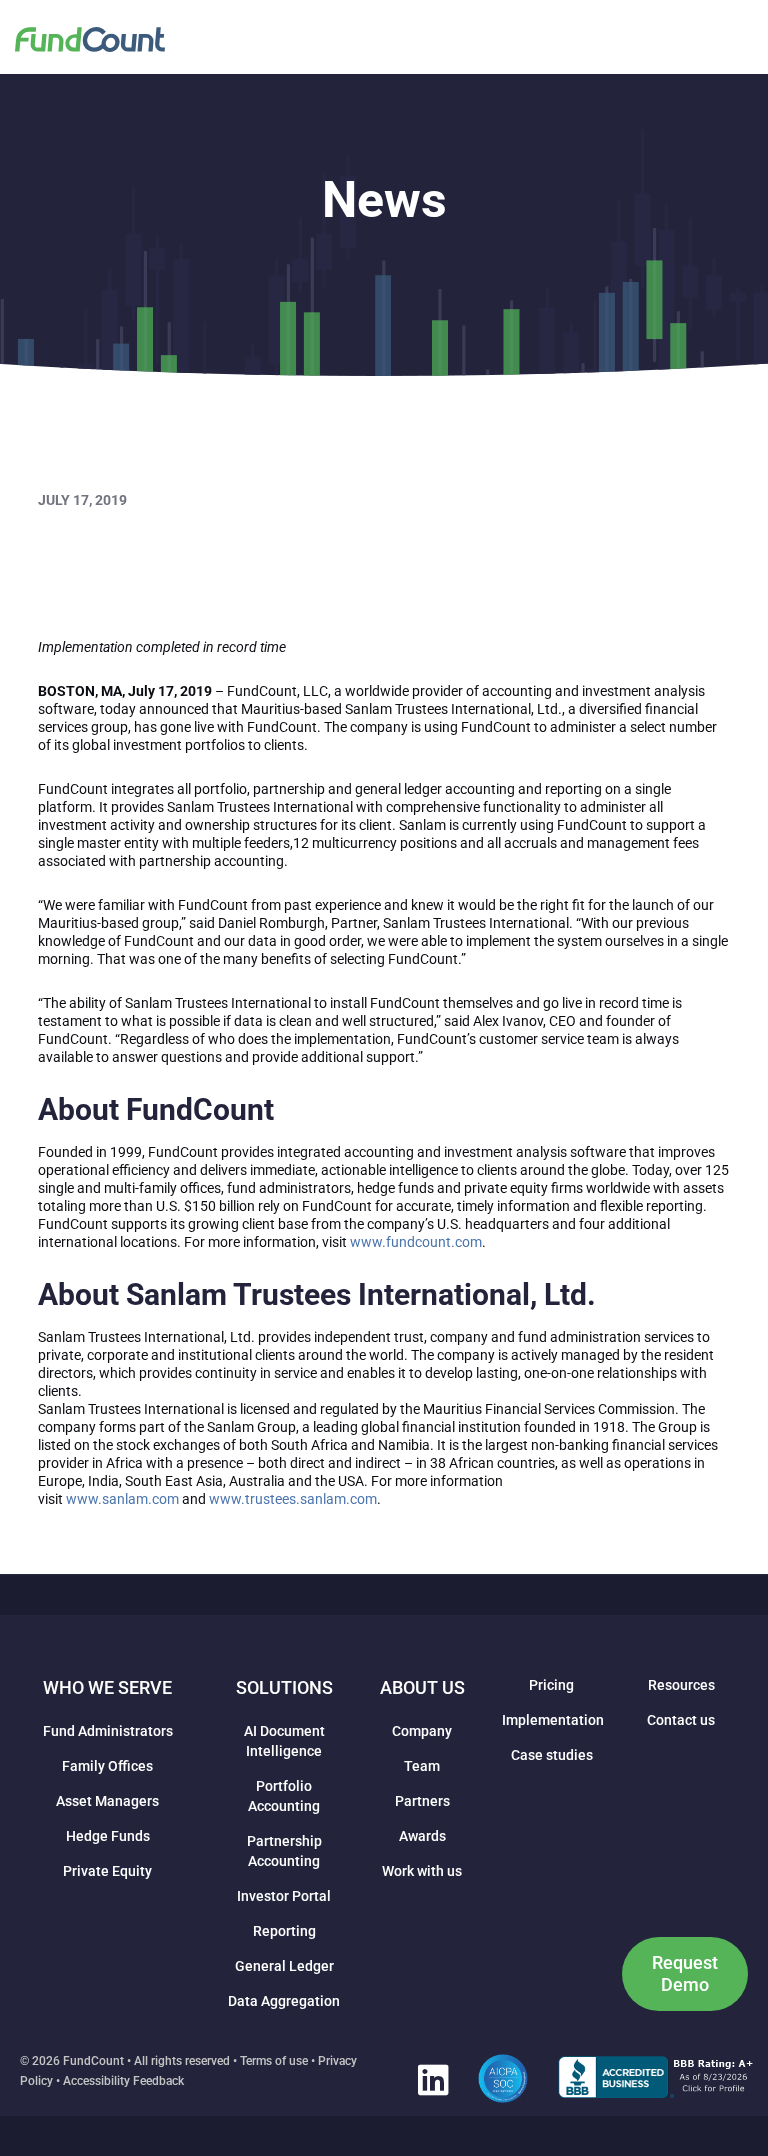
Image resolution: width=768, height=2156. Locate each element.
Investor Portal (284, 1896)
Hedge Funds (108, 1836)
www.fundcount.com (416, 1242)
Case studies (552, 1755)
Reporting (284, 1931)
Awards (422, 1836)
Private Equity (107, 1871)
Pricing (551, 1685)
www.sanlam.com (122, 1499)
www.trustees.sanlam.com (293, 1499)
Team (422, 1766)
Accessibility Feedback (123, 2081)
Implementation (553, 1720)
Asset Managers (107, 1801)
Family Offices (107, 1766)
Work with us (422, 1871)
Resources (681, 1685)
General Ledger (284, 1966)
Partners (422, 1801)
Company (422, 1731)
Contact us (681, 1720)
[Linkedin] (433, 2079)
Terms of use (274, 2061)
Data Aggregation (284, 2001)
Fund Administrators (108, 1731)
